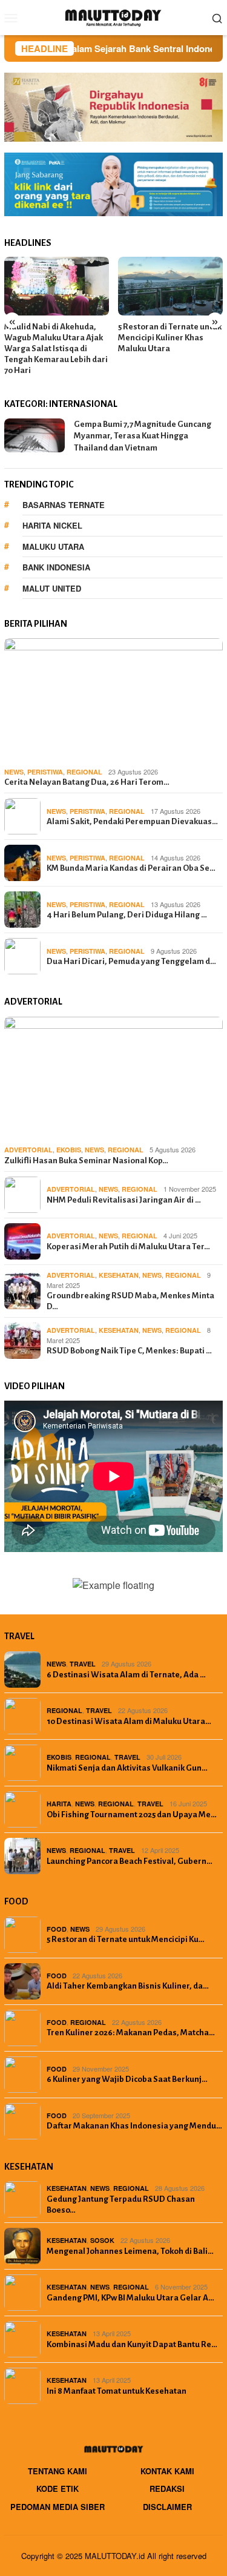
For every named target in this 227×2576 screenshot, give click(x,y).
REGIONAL (84, 772)
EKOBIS (69, 1150)
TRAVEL (83, 1664)
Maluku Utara (53, 547)
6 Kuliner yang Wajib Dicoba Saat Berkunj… (127, 2079)
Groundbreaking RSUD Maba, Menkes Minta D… (130, 1301)
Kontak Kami (167, 2471)
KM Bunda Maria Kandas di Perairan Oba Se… (131, 868)
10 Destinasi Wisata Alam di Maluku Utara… (129, 1721)
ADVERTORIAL (28, 1150)
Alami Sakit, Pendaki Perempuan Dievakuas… (132, 821)
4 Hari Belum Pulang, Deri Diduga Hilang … (127, 915)
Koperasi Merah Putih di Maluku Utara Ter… (128, 1247)
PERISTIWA (45, 772)
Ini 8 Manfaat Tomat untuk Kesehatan (117, 2391)
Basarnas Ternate (64, 505)
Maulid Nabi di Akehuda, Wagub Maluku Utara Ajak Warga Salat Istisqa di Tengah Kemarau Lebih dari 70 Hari (56, 348)
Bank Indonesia (56, 567)
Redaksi (167, 2488)
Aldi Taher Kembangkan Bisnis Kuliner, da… (128, 1986)
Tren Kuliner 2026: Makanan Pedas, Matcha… (131, 2033)
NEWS (14, 772)
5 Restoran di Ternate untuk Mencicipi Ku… (126, 1939)
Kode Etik (58, 2488)
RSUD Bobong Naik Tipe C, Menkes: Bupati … (129, 1351)
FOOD (57, 1929)
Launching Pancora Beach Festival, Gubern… (130, 1861)
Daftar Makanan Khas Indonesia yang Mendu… (134, 2126)
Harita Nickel (52, 525)
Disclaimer (167, 2507)
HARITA (59, 1804)
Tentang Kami (58, 2471)
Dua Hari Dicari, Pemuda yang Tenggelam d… (131, 961)
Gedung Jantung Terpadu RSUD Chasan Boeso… (121, 2204)
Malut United (52, 588)
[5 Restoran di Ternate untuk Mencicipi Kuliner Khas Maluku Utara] (170, 286)
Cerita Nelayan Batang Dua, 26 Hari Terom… (87, 782)
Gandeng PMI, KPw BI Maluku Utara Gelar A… (130, 2298)
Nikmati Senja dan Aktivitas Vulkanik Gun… (127, 1768)
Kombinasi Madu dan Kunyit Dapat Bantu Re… (132, 2344)
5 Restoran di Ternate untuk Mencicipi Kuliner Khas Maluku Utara (170, 338)
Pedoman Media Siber (58, 2507)
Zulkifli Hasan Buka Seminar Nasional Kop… (86, 1161)
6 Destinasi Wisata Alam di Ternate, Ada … (126, 1675)
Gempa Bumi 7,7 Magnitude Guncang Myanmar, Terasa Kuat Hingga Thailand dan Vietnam (143, 436)
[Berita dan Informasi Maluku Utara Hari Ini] (113, 16)
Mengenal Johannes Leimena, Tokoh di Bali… (130, 2251)
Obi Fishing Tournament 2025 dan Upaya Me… (132, 1815)
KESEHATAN (119, 1275)
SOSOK (102, 2240)
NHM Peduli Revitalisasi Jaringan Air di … (124, 1200)
